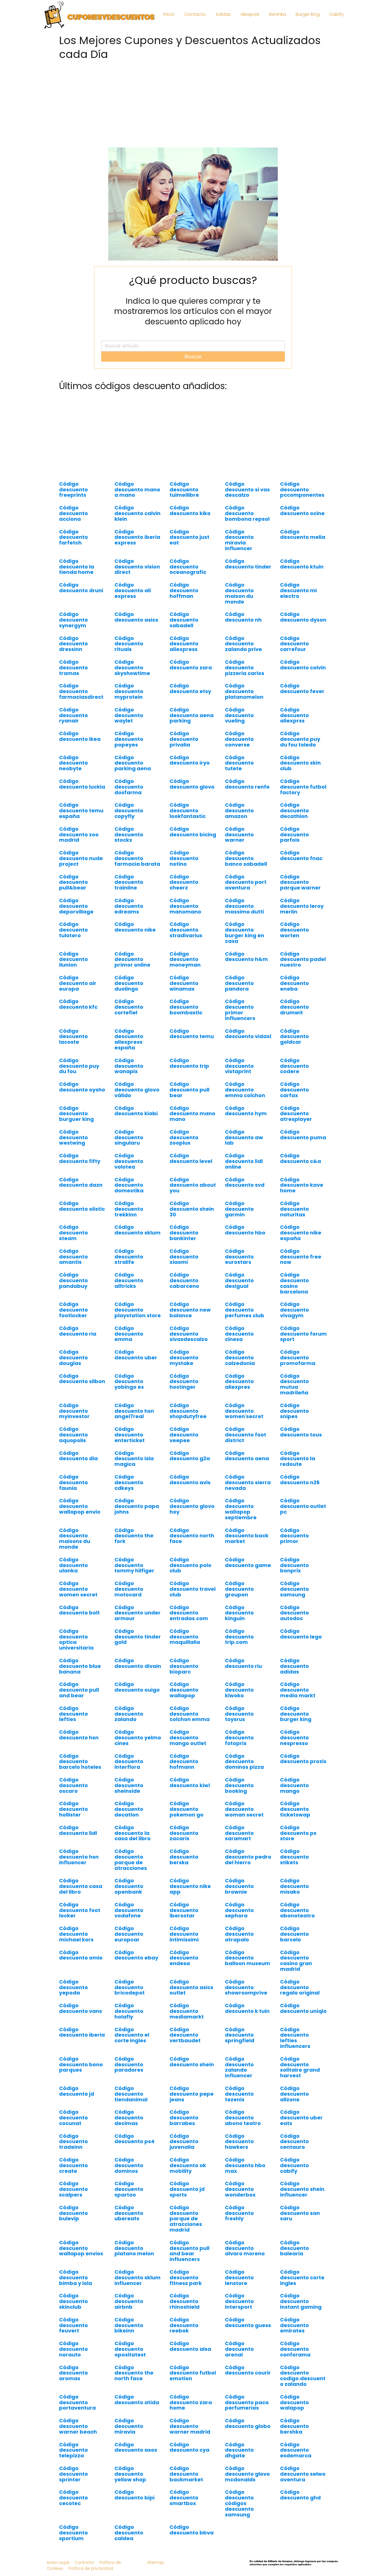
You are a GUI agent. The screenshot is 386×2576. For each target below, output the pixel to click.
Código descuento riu (243, 1663)
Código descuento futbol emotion (193, 2373)
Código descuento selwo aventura (303, 2474)
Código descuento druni (81, 588)
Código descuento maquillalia (185, 1637)
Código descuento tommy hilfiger (134, 1565)
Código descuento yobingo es (129, 1382)
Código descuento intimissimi (184, 1934)
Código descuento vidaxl (248, 1034)
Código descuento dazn (81, 1182)
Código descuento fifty (80, 1158)
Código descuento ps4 (135, 2139)
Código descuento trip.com (239, 1637)
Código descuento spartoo (129, 2189)
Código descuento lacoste (73, 1037)
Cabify (337, 14)
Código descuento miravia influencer (239, 540)
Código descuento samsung (294, 1589)
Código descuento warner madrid (190, 2426)
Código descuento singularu (129, 1137)
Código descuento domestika (129, 1185)
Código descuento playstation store (138, 1310)
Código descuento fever (302, 688)
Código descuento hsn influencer (79, 1857)
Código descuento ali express (133, 590)
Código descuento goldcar (294, 1037)
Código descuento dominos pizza (244, 1762)
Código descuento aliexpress (184, 644)
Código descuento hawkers (239, 2142)
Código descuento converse (239, 739)
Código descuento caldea (129, 2533)
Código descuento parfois (294, 835)
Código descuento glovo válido (137, 1090)
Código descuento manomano (185, 906)
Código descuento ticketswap (295, 1809)
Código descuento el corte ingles (132, 2035)
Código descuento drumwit (294, 1007)
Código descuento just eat (189, 537)
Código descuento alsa (190, 2346)
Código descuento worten (294, 930)
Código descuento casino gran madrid (296, 1961)
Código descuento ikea (80, 736)
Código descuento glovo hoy (192, 1506)
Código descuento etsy (190, 688)
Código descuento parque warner (300, 882)
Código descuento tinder (248, 564)
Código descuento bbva (192, 2530)
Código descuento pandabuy (73, 1280)
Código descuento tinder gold (138, 1637)
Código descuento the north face (134, 2373)
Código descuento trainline (129, 882)
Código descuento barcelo (294, 1934)
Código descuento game (248, 1562)
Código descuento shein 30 (192, 1209)
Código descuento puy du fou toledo (300, 739)
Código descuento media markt (298, 1690)
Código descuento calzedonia (240, 1358)
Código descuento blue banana (80, 1666)
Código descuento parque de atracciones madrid (186, 2219)
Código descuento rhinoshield (185, 2301)
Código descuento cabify (294, 2165)
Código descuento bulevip (73, 2213)
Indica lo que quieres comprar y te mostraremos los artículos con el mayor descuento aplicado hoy (193, 311)
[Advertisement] (193, 102)
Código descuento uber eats (301, 2118)
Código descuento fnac (301, 855)
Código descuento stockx (129, 835)
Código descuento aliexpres (239, 1382)
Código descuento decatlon (129, 1809)
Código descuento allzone (294, 2094)
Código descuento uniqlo (303, 2008)
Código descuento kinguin (239, 1613)
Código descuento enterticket (130, 1435)
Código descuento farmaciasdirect (81, 691)
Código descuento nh (243, 617)
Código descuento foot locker (80, 1910)
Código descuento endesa (184, 1958)
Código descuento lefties (73, 1714)
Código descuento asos (136, 2447)
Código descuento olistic (82, 1206)
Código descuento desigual (239, 1280)
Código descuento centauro (294, 2142)
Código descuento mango (294, 1785)
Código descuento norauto (73, 2349)
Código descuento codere (294, 1066)
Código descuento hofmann (184, 1762)
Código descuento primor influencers (240, 1010)
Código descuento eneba (294, 983)
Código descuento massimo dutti (244, 906)
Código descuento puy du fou (79, 1066)
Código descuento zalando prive (243, 644)
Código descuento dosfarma (129, 787)
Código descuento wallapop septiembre (241, 1509)
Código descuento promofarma (298, 1358)
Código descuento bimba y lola (76, 2277)
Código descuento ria (78, 1331)
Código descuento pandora (239, 983)
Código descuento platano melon (134, 2248)
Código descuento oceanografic (188, 567)
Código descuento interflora (129, 1762)
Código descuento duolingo (129, 983)
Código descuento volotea (129, 1161)
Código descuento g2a (190, 1456)
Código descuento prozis (303, 1759)
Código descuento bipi (135, 2495)
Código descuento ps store (298, 1833)
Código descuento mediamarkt (187, 2011)
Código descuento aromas (73, 2373)
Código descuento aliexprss (294, 715)
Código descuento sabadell (184, 620)
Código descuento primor (294, 1536)
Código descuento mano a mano (137, 490)
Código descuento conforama (295, 2349)
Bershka (277, 14)
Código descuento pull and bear (79, 1690)
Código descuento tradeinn (73, 2142)
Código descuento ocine (302, 510)
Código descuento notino (184, 858)
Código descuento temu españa (81, 810)
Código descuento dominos (129, 2165)
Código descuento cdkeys (129, 1482)
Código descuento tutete (239, 763)
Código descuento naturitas (294, 1209)
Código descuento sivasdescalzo (189, 1334)
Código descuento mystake (184, 1358)
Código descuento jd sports (187, 2189)
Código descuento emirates (294, 2325)
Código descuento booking (239, 1785)
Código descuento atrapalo (239, 1934)
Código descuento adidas (294, 1666)
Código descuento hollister (73, 1809)
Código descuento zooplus (184, 1137)
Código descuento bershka (294, 2426)
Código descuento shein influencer (302, 2189)
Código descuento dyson (303, 617)
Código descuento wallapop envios (81, 2248)
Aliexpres (250, 14)
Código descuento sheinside (129, 1785)
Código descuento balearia (294, 2248)
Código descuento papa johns (137, 1506)
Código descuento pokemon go (187, 1809)
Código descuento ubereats (129, 2213)
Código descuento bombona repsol (247, 513)
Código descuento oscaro (73, 1785)
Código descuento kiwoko (239, 1690)
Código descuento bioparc (184, 1666)
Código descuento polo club (190, 1565)
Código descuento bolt (79, 1610)
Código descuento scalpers (73, 2189)
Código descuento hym (246, 1111)
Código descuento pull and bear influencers (189, 2251)
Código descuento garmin (239, 1209)
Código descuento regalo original (300, 1987)
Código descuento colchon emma (190, 1714)
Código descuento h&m (246, 957)
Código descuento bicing (193, 832)
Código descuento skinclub (73, 2301)
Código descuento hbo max (245, 2165)
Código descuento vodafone (129, 1910)
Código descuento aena (247, 1456)
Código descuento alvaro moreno (245, 2248)
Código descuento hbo (245, 1230)
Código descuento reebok (184, 2325)
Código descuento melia (303, 534)
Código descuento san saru (300, 2213)
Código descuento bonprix (294, 1565)
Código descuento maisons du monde (75, 1538)
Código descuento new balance (190, 1310)
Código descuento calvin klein (137, 513)
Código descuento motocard (129, 1589)
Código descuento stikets (294, 1857)
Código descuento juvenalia (184, 2142)
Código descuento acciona (73, 513)
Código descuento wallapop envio (80, 1506)
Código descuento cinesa (239, 1334)
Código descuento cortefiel (129, 1007)
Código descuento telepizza (73, 2450)
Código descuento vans (81, 2008)
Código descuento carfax (294, 1090)
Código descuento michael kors (76, 1934)
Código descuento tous (301, 1432)
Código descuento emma (129, 1334)
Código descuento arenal (239, 2349)
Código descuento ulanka (73, 1565)
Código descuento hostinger (184, 1382)
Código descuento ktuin (302, 564)
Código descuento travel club (193, 1589)
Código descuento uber (136, 1355)
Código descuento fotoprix (239, 1738)
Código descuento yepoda (73, 1987)
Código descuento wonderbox (240, 2189)
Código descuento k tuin (247, 2008)
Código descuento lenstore (239, 2277)
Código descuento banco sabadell (246, 858)
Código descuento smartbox (184, 2498)
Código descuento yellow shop (130, 2474)
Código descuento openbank (129, 1886)
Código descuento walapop (294, 2402)
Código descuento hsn (79, 1735)
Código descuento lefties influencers (295, 2038)
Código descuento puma (303, 1135)
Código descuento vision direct (137, 567)
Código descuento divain (138, 1663)
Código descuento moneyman (185, 959)
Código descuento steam (73, 1233)
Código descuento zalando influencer (239, 2067)
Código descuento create (73, 2165)
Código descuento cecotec (73, 2498)
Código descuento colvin (303, 665)
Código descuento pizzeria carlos (245, 668)
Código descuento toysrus (239, 1714)
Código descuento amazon (239, 810)
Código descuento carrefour (294, 644)
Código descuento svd (245, 1182)
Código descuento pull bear (189, 1090)
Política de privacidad (91, 2568)
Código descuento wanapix (129, 1066)
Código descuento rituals (129, 644)
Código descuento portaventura (77, 2402)
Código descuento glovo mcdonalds (247, 2474)
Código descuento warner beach (78, 2426)
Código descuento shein (192, 2062)
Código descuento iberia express (137, 537)
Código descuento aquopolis (73, 1435)
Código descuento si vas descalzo (247, 490)
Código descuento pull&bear (73, 882)
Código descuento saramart (239, 1833)
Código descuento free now (301, 1257)
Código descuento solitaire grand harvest (300, 2067)
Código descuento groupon (239, 1589)
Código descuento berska (184, 1857)
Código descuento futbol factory (303, 787)
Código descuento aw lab (244, 1137)
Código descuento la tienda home (77, 567)
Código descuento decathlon (294, 810)
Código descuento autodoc (294, 1613)
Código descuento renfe (247, 784)
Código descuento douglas (73, 1358)
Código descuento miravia (129, 2426)
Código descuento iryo (190, 760)
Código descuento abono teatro (243, 2118)
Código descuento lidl (78, 1830)
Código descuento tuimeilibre (184, 490)
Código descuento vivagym (294, 1310)
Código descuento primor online (132, 959)
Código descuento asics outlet (191, 1987)
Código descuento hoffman (184, 590)
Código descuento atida (137, 2400)
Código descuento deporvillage (76, 906)
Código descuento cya (189, 2447)
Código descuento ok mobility (188, 2165)
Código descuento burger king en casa (245, 932)
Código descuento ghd (300, 2495)
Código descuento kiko (190, 510)
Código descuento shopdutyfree (188, 1411)
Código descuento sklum (137, 1230)
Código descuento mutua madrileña (294, 1384)
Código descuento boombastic (186, 1007)
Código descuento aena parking (192, 715)
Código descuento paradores (129, 2064)
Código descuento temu (192, 1034)
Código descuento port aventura (246, 882)
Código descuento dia (78, 1456)
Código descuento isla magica (134, 1459)
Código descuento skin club (300, 763)
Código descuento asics (136, 617)
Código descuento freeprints (73, 490)
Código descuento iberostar (184, 1910)
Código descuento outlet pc (303, 1506)
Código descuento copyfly (129, 810)
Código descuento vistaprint (239, 1066)
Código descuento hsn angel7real (134, 1411)
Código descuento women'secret (244, 1411)
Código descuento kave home (302, 1185)
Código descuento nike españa (301, 1233)
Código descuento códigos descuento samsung (239, 2503)
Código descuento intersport (239, 2301)
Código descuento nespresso (294, 1738)
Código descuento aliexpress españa (129, 1039)
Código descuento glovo (192, 784)
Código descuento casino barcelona (294, 1283)
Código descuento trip (189, 1063)
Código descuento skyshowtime (132, 668)
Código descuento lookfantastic (188, 810)
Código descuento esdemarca (296, 2450)
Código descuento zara (191, 665)
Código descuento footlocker (73, 1310)
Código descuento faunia (73, 1482)
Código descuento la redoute (298, 1459)
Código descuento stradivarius (186, 930)
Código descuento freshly (239, 2213)
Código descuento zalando (129, 1714)
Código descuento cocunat (73, 2118)
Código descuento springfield (240, 2035)
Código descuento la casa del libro (133, 1833)
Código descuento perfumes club (245, 1310)
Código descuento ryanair (73, 715)
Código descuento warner (239, 835)
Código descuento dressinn (73, 644)
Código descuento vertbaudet (185, 2035)
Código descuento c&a (301, 1158)
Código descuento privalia (184, 739)
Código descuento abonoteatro (297, 1910)
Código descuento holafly (129, 2011)
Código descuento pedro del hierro (248, 1857)
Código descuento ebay (136, 1955)
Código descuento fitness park (186, 2277)
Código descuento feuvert (73, 2325)
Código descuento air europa (78, 983)
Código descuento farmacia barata (137, 858)
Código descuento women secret (78, 1589)
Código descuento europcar (129, 1934)
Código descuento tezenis (239, 2094)
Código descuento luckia (82, 784)
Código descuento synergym (73, 620)
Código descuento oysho (82, 1087)
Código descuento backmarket (186, 2474)
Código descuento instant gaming (301, 2301)
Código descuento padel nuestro (303, 959)
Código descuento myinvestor (74, 1411)
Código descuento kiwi (190, 1782)
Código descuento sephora (239, 1910)
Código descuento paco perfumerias (247, 2402)
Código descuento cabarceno (184, 1280)
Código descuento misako (294, 1886)
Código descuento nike (135, 927)
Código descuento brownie (239, 1886)
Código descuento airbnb (129, 2301)
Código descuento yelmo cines (138, 1738)
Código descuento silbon (82, 1379)
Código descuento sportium (73, 2533)
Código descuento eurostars (239, 1257)
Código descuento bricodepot (130, 1987)
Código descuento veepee (184, 1435)
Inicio (169, 14)
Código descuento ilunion (73, 959)
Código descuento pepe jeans (192, 2094)
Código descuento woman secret (244, 1809)
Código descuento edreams (129, 906)
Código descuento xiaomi (184, 1257)
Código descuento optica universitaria (76, 1639)
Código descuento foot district (246, 1435)
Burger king (308, 14)
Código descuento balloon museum (248, 1958)
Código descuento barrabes (184, 2118)
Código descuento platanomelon (244, 691)
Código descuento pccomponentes (302, 490)
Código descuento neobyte (73, 763)
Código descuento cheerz (184, 882)
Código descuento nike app (190, 1886)
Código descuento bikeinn (129, 2325)
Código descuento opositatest (130, 2349)
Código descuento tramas (73, 668)
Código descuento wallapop (184, 1690)
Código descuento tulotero (73, 930)
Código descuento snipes (294, 1411)
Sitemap (156, 2562)
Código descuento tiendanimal (131, 2094)
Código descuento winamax (184, 983)
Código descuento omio (81, 1955)
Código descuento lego (301, 1634)
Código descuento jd (77, 2091)
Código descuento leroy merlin (302, 906)
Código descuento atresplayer (296, 1114)
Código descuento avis (190, 1480)
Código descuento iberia (82, 2032)
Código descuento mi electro (298, 590)
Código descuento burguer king (76, 1114)
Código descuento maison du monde (239, 593)
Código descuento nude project (81, 858)
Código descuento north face (192, 1536)
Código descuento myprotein (129, 691)
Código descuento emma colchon (245, 1090)
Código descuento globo (248, 2423)
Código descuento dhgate (239, 2450)
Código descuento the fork (134, 1536)
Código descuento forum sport (303, 1334)
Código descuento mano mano (192, 1114)
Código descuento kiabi (136, 1111)
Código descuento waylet (129, 715)
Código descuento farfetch (73, 537)
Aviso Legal (58, 2562)
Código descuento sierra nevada (248, 1482)
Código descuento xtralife (129, 1257)
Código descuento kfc (78, 1004)
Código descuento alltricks (129, 1280)
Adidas (223, 14)
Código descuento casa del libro (81, 1886)
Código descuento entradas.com (189, 1613)
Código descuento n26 (300, 1480)
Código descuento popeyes (129, 739)
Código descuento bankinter (184, 1233)
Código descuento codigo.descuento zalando (303, 2376)
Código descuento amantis (73, 1257)
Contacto (195, 14)
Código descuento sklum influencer (137, 2277)
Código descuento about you (193, 1185)
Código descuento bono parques (81, 2064)
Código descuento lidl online (244, 1161)
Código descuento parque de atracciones (131, 1859)
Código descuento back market (247, 1536)
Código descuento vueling (239, 715)
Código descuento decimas (129, 2118)
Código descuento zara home (191, 2402)
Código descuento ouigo (137, 1687)
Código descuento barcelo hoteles (80, 1762)
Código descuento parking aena (133, 763)
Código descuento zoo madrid (79, 835)
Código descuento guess (248, 2322)
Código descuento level (191, 1158)
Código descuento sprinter (73, 2474)
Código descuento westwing (73, 1137)
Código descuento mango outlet (188, 1738)
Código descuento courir (248, 2370)
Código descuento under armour (137, 1613)
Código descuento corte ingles (302, 2277)
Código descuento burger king (296, 1714)
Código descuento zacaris (184, 1833)
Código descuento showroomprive (246, 1987)
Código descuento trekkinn (129, 1209)
